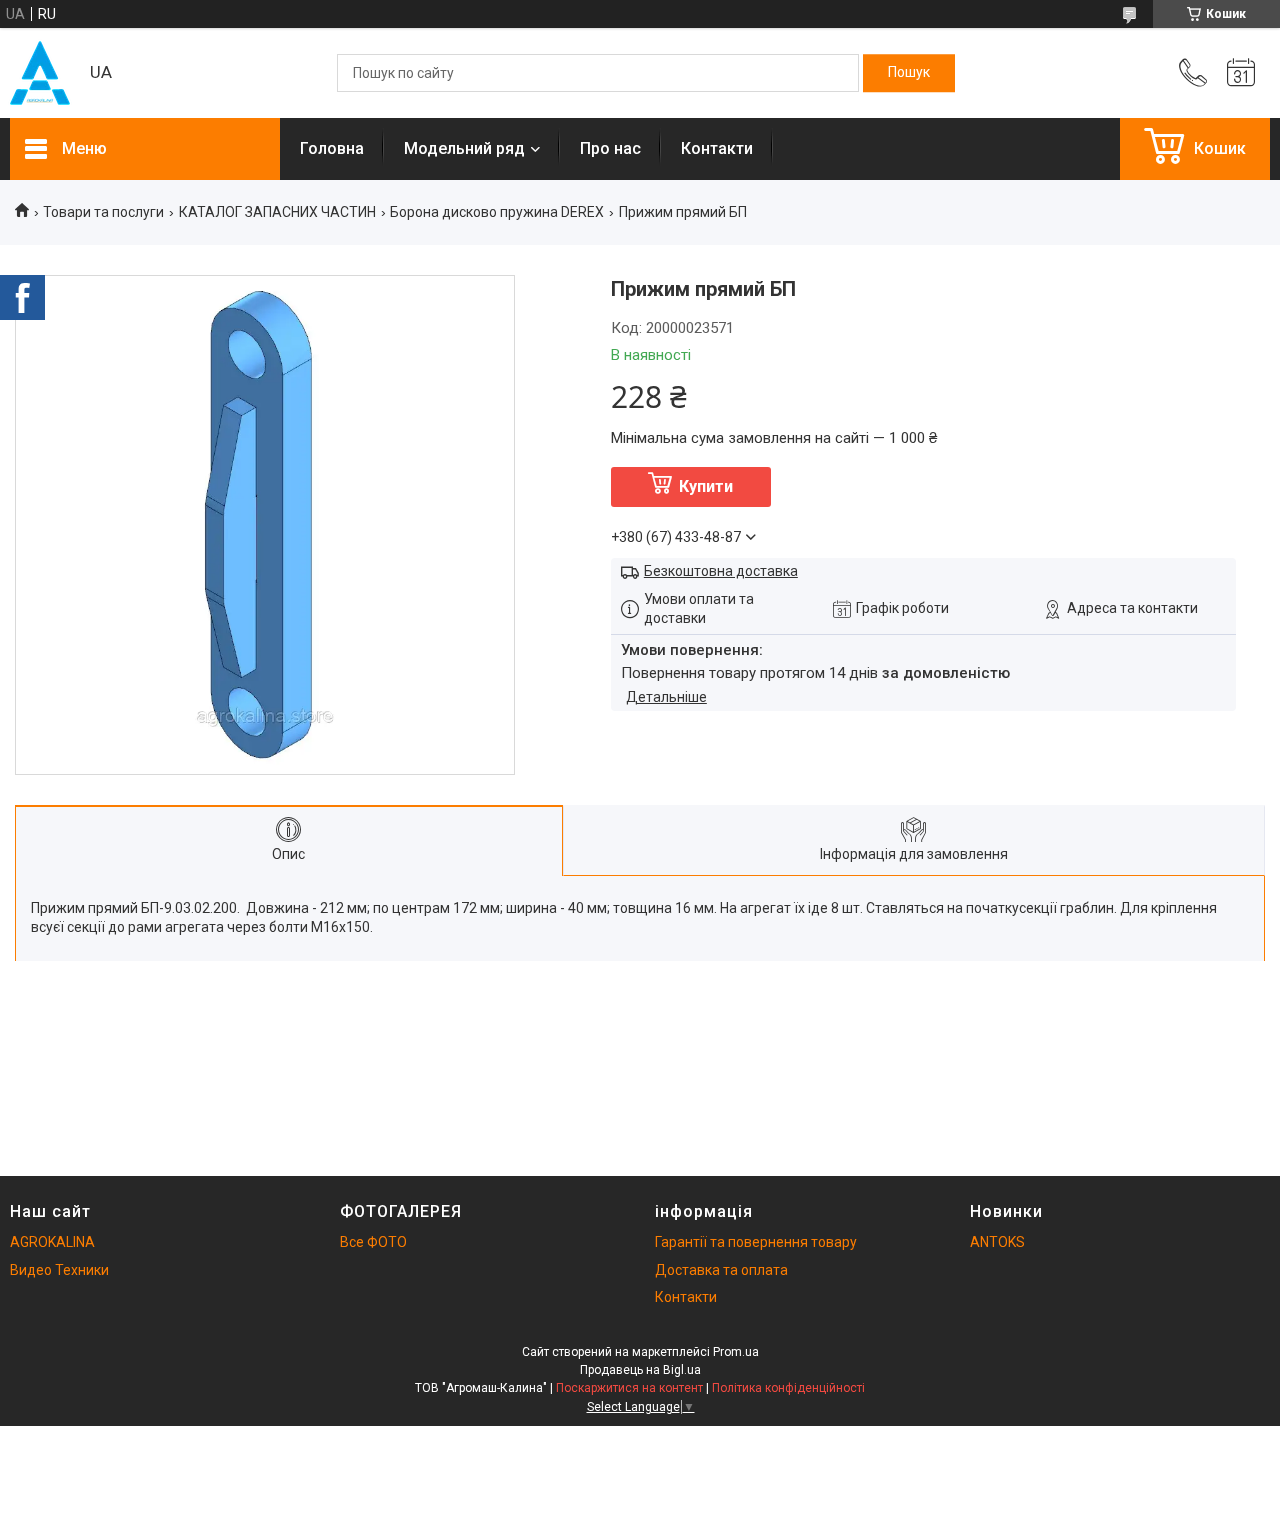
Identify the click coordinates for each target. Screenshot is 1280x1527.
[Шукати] (909, 73)
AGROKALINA (52, 1242)
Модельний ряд (464, 148)
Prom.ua (736, 1352)
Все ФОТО (373, 1242)
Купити (706, 486)
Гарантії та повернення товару (756, 1242)
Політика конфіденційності (788, 1388)
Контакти (717, 148)
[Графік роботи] (1241, 73)
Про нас (610, 148)
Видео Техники (59, 1270)
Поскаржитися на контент (629, 1388)
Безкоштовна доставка (721, 571)
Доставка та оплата (721, 1270)
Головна (332, 148)
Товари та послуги (103, 212)
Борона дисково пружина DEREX (497, 212)
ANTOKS (997, 1242)
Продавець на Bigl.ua (640, 1370)
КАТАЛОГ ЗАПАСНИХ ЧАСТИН (277, 212)
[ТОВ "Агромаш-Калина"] (40, 73)
